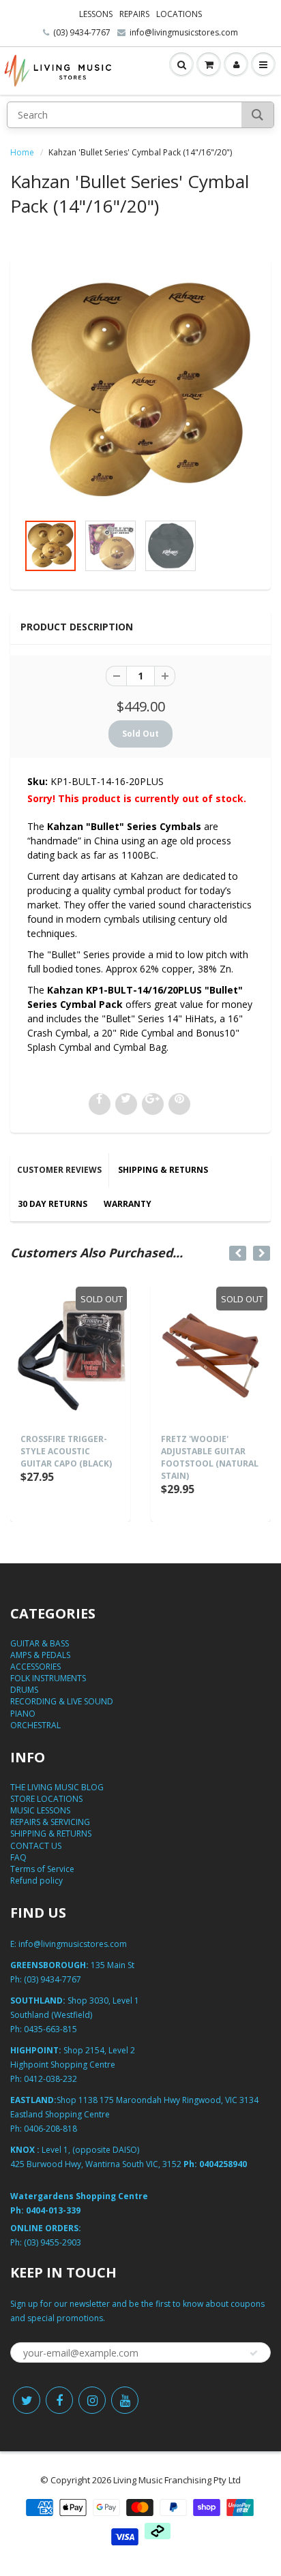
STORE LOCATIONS (46, 1799)
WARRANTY (128, 1204)
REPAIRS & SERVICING (50, 1822)
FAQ (18, 1857)
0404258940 (223, 2164)
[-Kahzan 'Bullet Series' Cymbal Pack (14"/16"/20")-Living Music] (140, 393)
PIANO (23, 1714)
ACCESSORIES (35, 1667)
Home (22, 152)
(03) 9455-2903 (53, 2242)
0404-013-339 (53, 2210)
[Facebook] (59, 2400)
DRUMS (24, 1690)
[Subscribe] (254, 2353)
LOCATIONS (179, 14)
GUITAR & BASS (40, 1643)
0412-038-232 (50, 2079)
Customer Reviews (59, 1170)
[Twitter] (27, 2400)
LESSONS (96, 14)
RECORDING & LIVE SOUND (62, 1701)
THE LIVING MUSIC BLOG (57, 1787)
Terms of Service (42, 1869)
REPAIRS (134, 14)
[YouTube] (125, 2400)
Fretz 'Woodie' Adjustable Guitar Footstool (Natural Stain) (210, 1457)
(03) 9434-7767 (82, 32)
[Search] (257, 115)
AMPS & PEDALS (40, 1655)
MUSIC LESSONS (40, 1810)
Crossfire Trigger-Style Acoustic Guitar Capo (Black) (66, 1451)
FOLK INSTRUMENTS (48, 1678)
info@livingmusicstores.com (184, 32)
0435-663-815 (50, 2029)
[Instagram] (92, 2400)
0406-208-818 (50, 2129)
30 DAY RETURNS (53, 1204)
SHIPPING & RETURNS (163, 1170)
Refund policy (36, 1881)
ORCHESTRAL (35, 1725)
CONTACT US (36, 1846)
